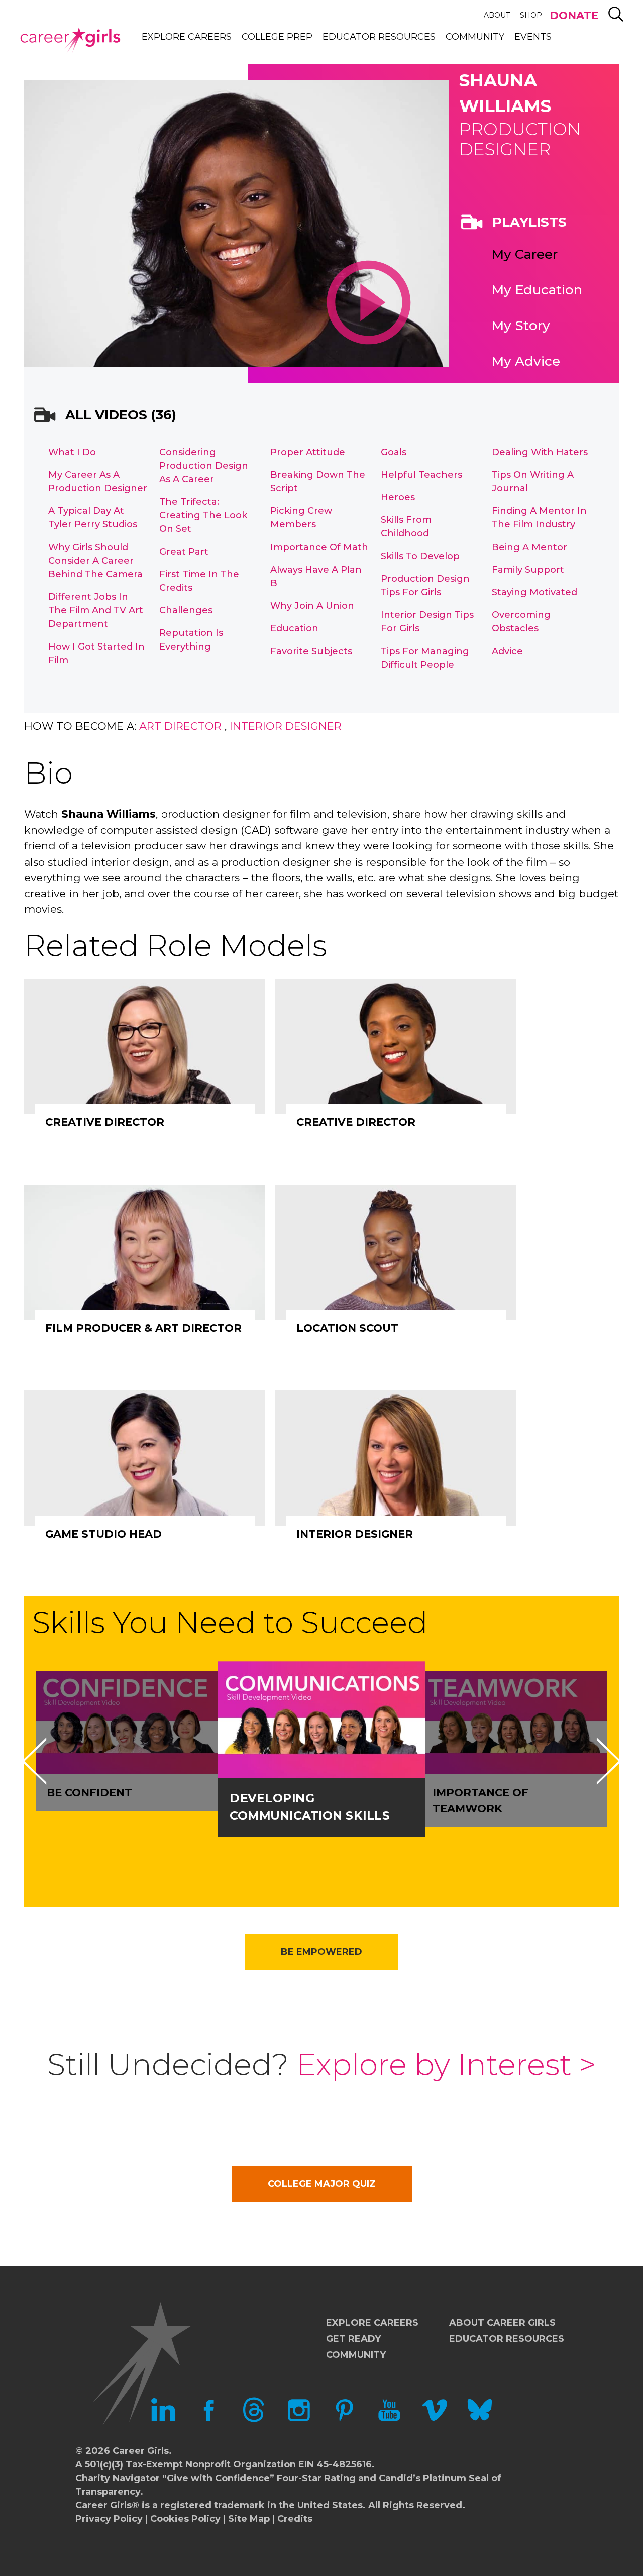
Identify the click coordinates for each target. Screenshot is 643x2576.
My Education (537, 290)
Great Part (184, 552)
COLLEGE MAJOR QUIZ (322, 2184)
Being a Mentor (529, 547)
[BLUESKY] (480, 2419)
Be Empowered (321, 1952)
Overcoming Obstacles (521, 622)
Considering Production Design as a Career (204, 466)
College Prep (277, 37)
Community (475, 37)
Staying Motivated (534, 592)
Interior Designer (286, 726)
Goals (394, 452)
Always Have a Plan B (316, 576)
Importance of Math (319, 547)
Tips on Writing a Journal (533, 481)
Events (533, 37)
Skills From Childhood (406, 527)
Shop (531, 15)
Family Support (528, 570)
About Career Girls (502, 2323)
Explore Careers (187, 37)
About (497, 15)
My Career (524, 254)
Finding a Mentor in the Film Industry (539, 518)
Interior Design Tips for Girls (427, 622)
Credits (295, 2519)
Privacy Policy (109, 2519)
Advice (507, 651)
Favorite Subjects (311, 651)
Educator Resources (379, 37)
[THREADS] (254, 2419)
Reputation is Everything (191, 640)
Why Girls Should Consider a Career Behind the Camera (95, 561)
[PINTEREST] (344, 2419)
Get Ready (353, 2339)
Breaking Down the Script (318, 481)
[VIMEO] (435, 2419)
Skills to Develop (420, 556)
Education (294, 628)
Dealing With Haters (540, 452)
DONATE (574, 15)
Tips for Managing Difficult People (425, 658)
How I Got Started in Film (96, 653)
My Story (521, 326)
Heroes (398, 497)
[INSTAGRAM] (299, 2419)
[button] (34, 1761)
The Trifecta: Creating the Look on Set (203, 515)
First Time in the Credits (199, 581)
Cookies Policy (185, 2519)
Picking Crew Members (301, 518)
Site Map (249, 2519)
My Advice (526, 361)
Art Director (180, 726)
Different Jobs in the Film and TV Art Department (96, 610)
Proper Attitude (308, 452)
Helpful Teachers (421, 475)
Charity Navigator (118, 2478)
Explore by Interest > (446, 2064)
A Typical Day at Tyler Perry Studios (93, 518)
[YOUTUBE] (389, 2419)
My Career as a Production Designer (98, 481)
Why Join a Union (312, 606)
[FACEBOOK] (208, 2419)
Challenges (186, 610)
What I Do (72, 452)
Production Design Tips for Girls (425, 585)
